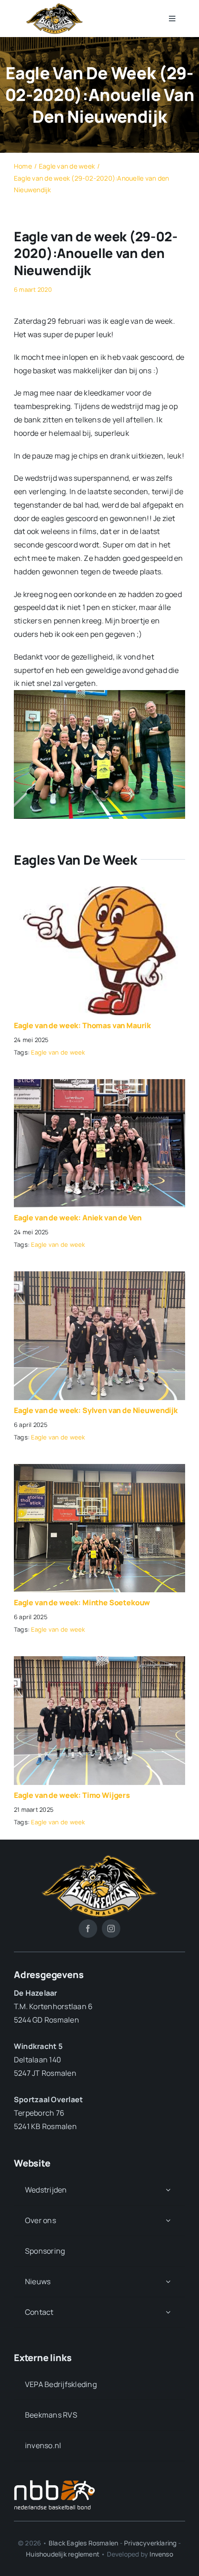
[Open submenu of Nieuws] (168, 2282)
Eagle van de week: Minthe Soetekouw (82, 1602)
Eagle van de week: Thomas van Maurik (82, 1025)
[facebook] (88, 1929)
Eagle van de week (58, 1052)
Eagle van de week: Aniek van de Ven (78, 1218)
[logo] (55, 6)
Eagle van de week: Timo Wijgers (72, 1795)
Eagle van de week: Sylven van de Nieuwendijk (96, 1410)
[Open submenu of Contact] (168, 2312)
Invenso (161, 2554)
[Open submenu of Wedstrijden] (168, 2190)
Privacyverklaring (150, 2543)
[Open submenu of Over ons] (168, 2221)
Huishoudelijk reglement (63, 2554)
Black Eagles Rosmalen (83, 2543)
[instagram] (111, 1929)
